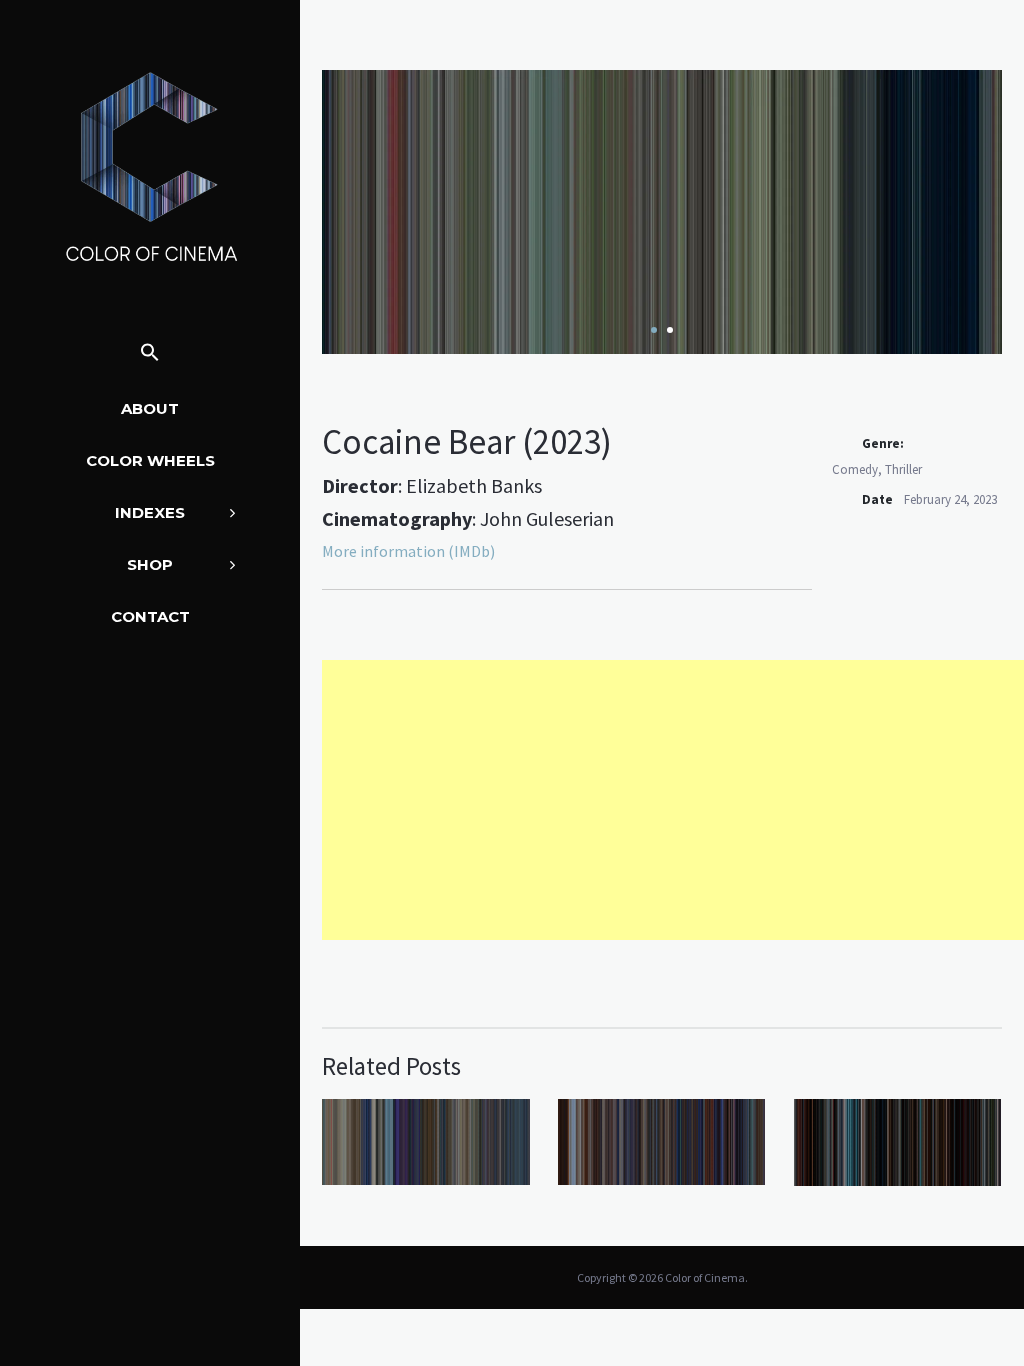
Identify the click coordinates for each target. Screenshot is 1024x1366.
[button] (150, 353)
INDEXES (150, 512)
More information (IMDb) (408, 551)
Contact (150, 616)
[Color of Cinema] (150, 166)
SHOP (150, 564)
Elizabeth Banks (474, 485)
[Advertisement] (673, 800)
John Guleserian (547, 518)
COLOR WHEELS (150, 460)
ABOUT (150, 408)
